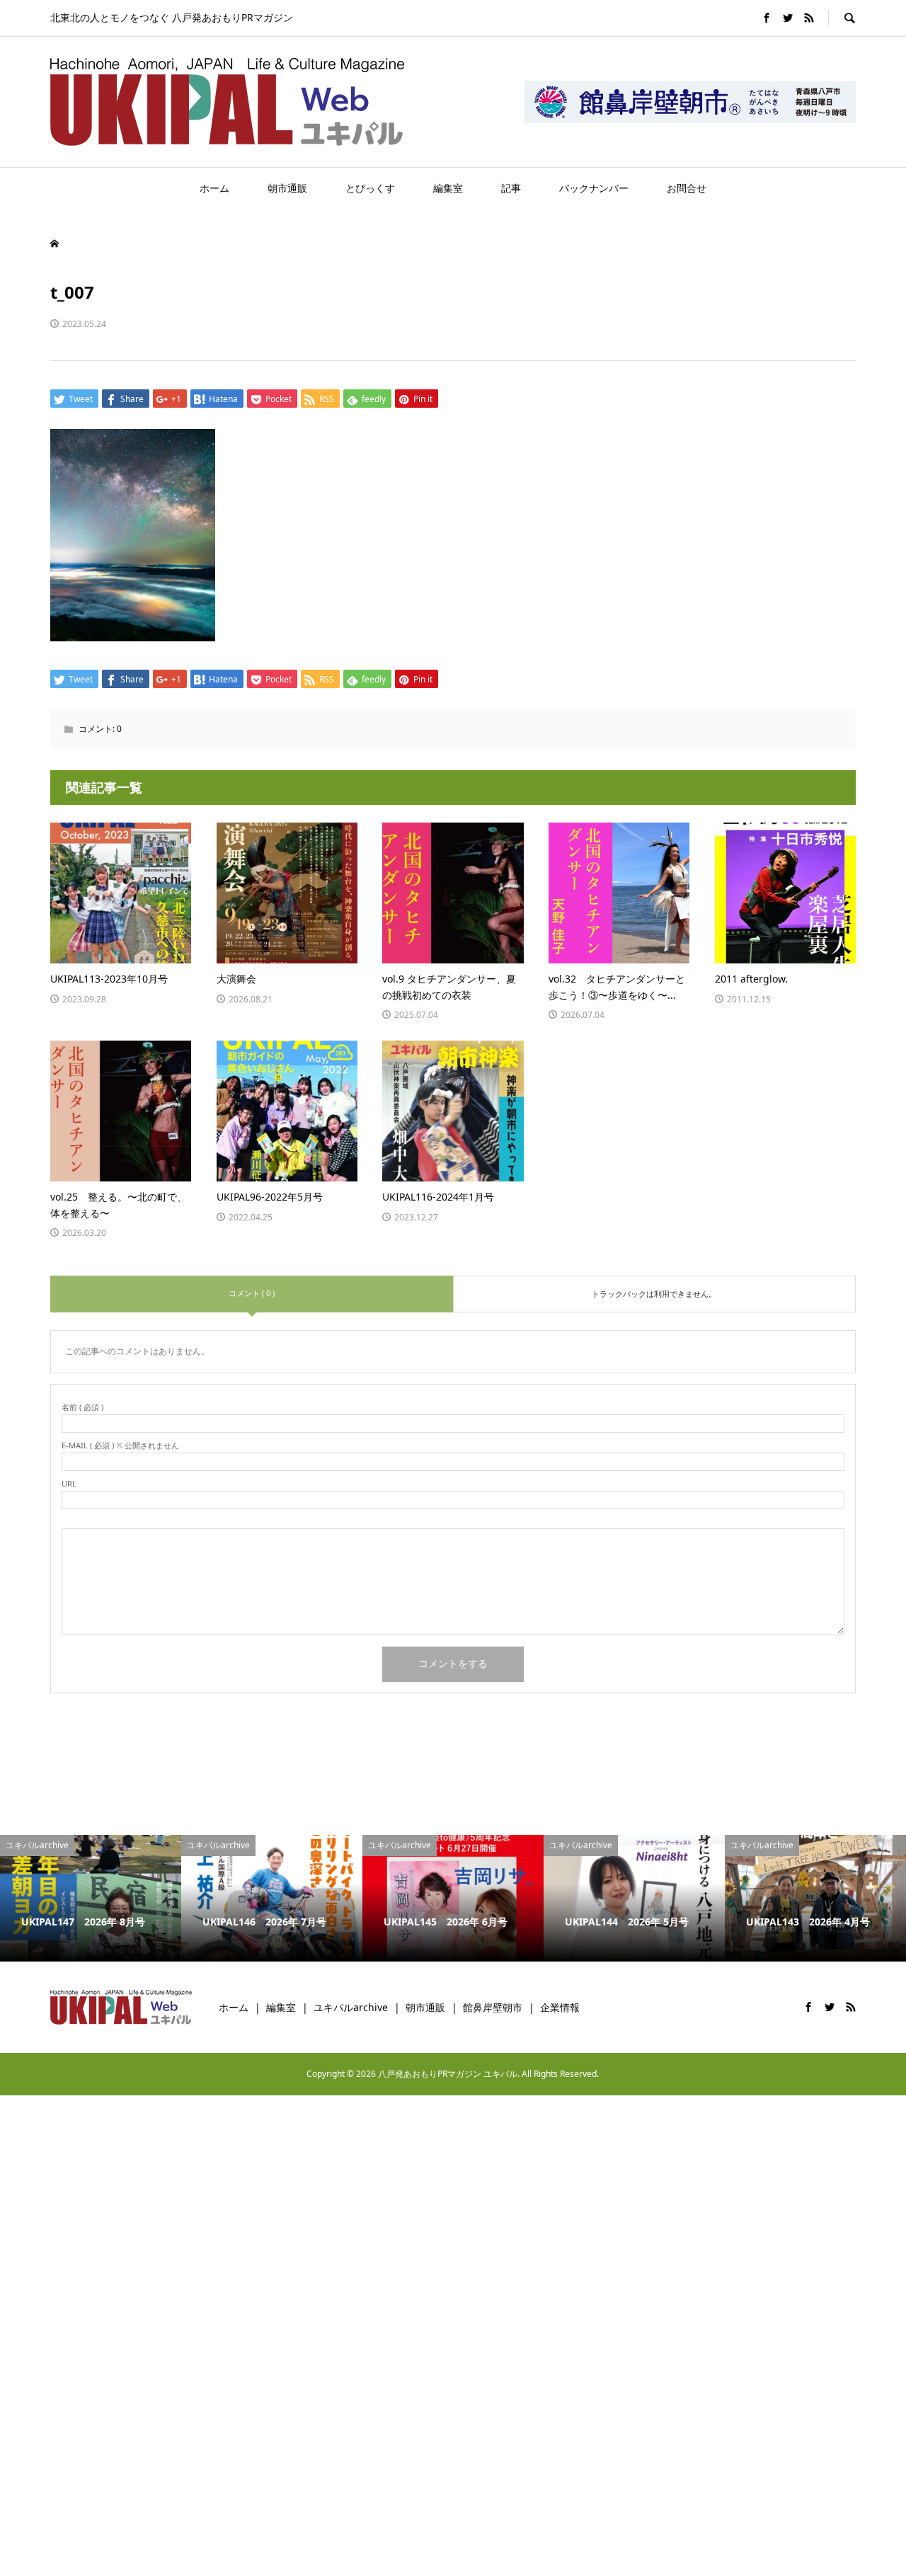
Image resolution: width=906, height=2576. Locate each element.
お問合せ (687, 188)
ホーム (214, 188)
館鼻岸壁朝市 (493, 2007)
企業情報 (560, 2007)
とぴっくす (370, 188)
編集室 (448, 188)
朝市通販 (287, 188)
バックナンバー (594, 188)
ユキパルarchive (351, 2007)
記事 (511, 188)
